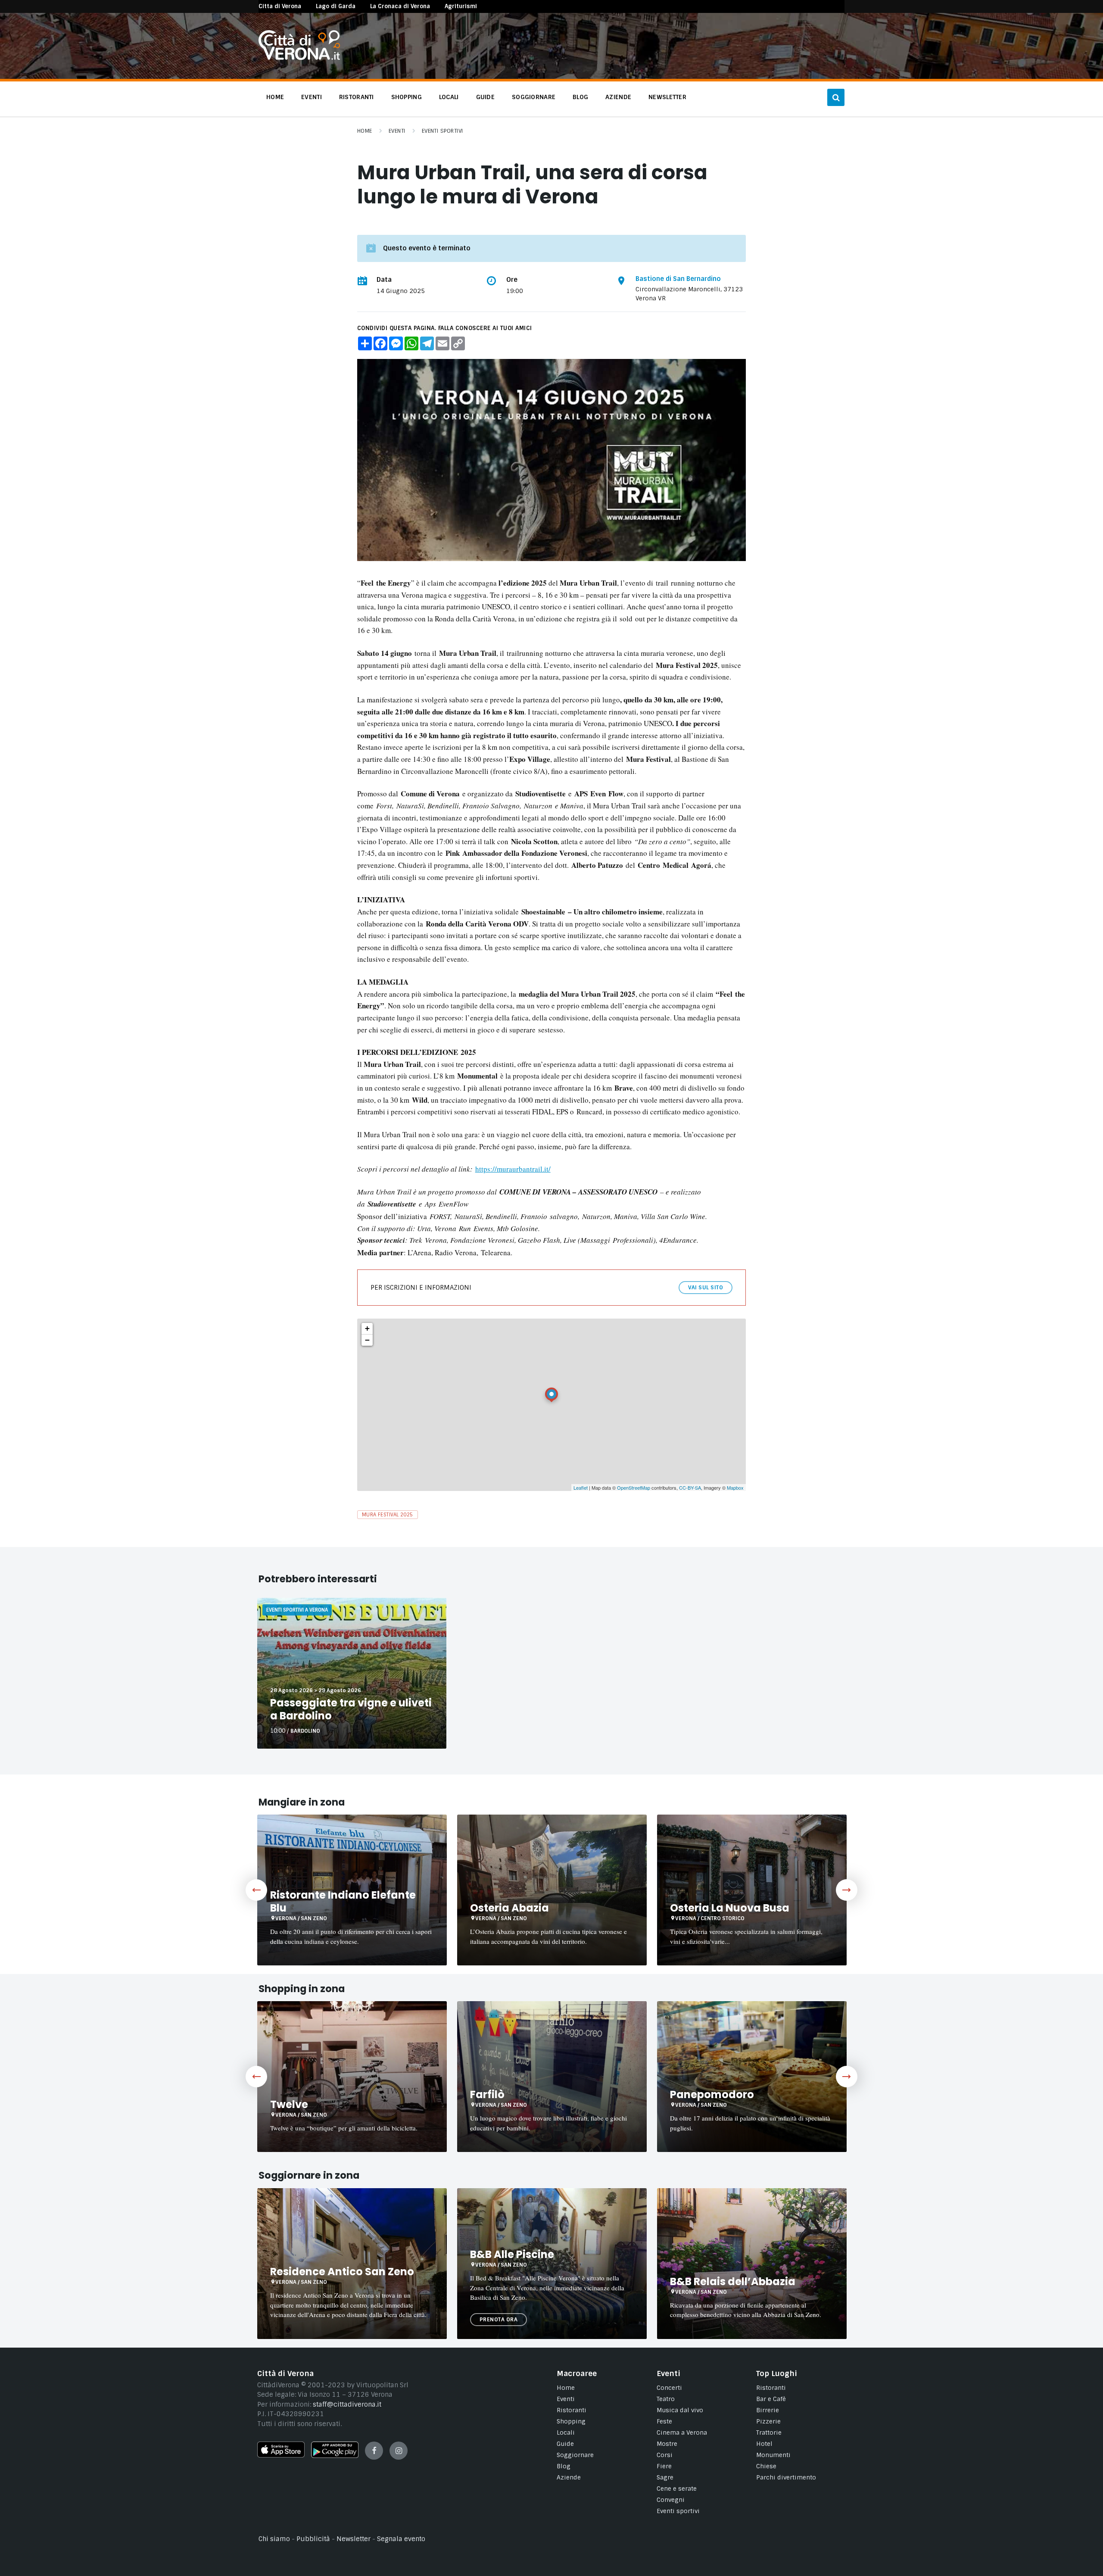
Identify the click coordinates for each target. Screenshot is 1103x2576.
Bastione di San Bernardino (678, 279)
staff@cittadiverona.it (347, 2404)
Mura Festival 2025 (388, 1515)
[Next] (847, 1890)
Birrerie (768, 2410)
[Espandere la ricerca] (836, 97)
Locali (566, 2433)
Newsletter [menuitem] (667, 97)
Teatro (666, 2399)
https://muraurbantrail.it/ (513, 1169)
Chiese (766, 2466)
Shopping (571, 2421)
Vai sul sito (706, 1288)
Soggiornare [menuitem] (534, 97)
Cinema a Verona (682, 2433)
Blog (564, 2466)
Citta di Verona (280, 6)
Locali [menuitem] (449, 97)
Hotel (764, 2444)
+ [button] (367, 1328)
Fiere (664, 2466)
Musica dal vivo (680, 2410)
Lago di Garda (336, 6)
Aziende (569, 2477)
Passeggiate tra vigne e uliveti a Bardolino (351, 1709)
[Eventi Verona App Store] (281, 2455)
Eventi (397, 131)
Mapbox (735, 1488)
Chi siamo (274, 2539)
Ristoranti (572, 2410)
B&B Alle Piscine (512, 2254)
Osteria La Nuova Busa (730, 1908)
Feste (664, 2421)
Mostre (667, 2444)
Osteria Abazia (509, 1908)
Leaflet (581, 1488)
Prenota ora (499, 2320)
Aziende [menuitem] (618, 97)
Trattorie (769, 2433)
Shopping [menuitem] (407, 97)
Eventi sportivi (678, 2511)
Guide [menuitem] (485, 97)
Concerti (669, 2388)
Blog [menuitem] (580, 97)
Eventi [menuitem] (312, 97)
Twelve (289, 2104)
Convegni (671, 2500)
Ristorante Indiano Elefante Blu (343, 1901)
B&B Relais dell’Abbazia (733, 2281)
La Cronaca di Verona (400, 6)
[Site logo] (299, 58)
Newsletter (354, 2539)
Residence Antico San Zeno (342, 2272)
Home (365, 131)
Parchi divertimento (786, 2477)
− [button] (367, 1340)
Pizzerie (768, 2421)
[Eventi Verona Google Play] (335, 2456)
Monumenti (773, 2455)
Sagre (665, 2477)
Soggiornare (575, 2455)
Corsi (665, 2455)
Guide (565, 2444)
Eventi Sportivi (442, 131)
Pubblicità (313, 2539)
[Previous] (256, 1890)
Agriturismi (461, 6)
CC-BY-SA (690, 1488)
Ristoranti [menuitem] (357, 97)
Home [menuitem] (275, 97)
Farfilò (487, 2094)
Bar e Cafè (771, 2399)
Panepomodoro (712, 2094)
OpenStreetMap (634, 1488)
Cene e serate (677, 2489)
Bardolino (305, 1731)
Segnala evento (401, 2539)
